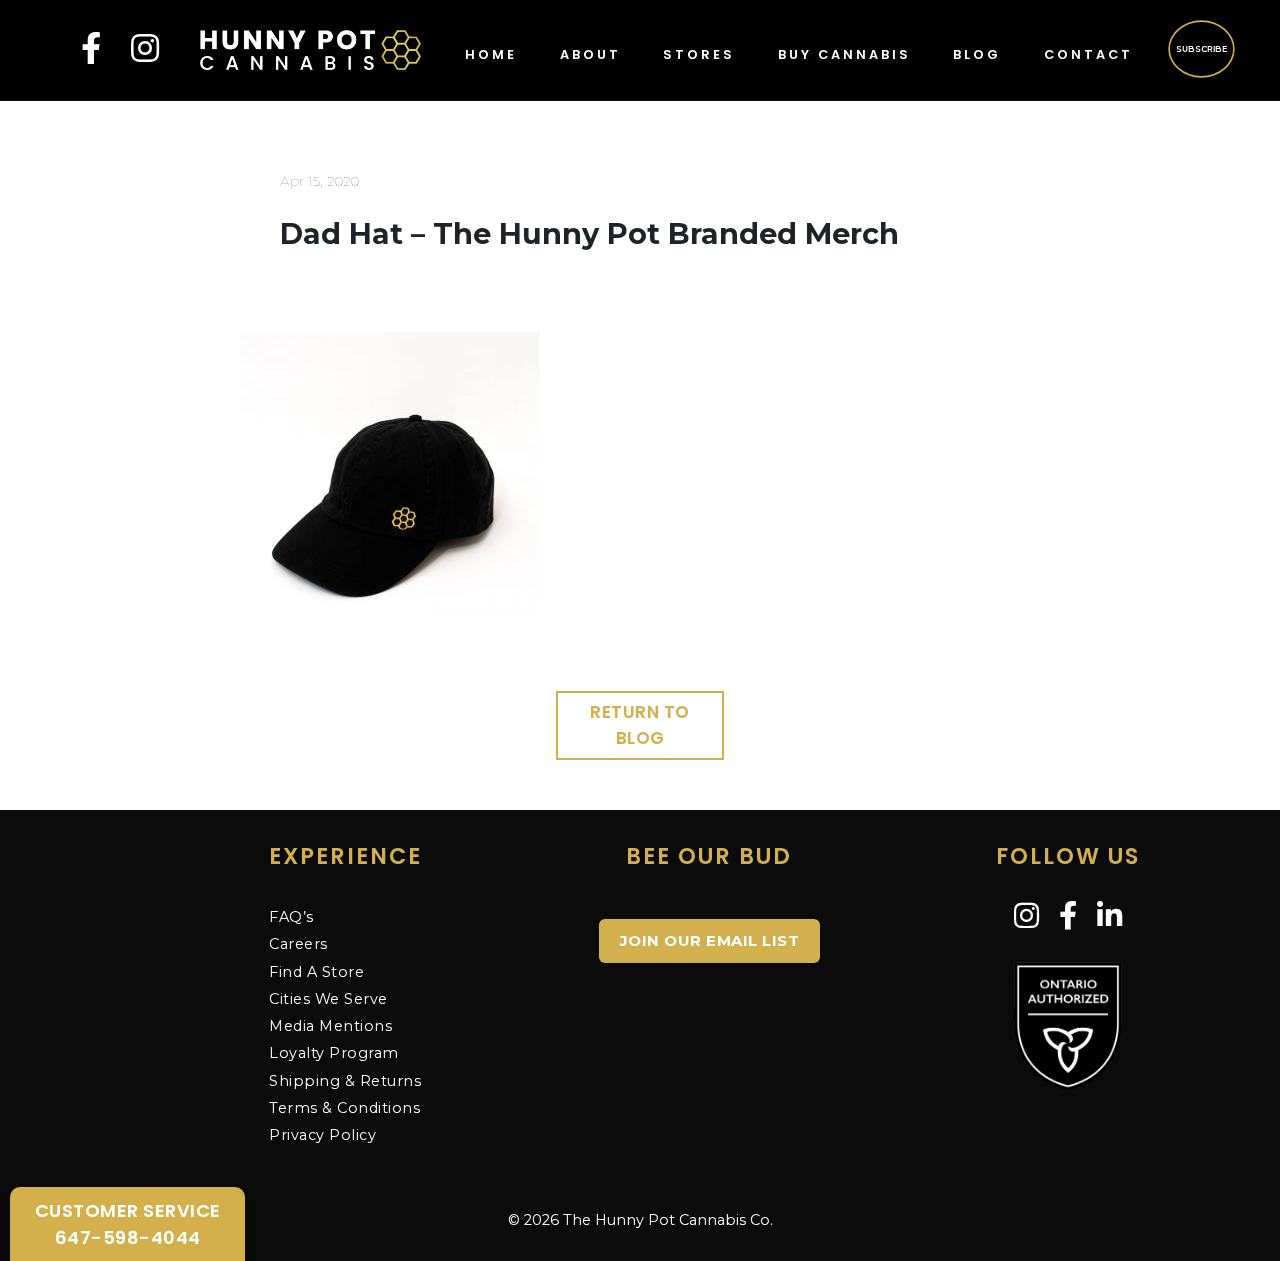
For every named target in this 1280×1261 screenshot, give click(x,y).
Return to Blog (640, 725)
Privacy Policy (322, 1135)
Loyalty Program (334, 1053)
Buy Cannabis (844, 54)
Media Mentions (330, 1026)
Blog (977, 54)
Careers (298, 944)
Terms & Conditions (344, 1108)
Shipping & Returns (345, 1081)
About (590, 54)
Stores (699, 54)
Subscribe (1202, 48)
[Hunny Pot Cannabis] (311, 48)
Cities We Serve (328, 999)
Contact (1088, 54)
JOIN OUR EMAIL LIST (710, 940)
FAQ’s (291, 917)
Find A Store (316, 972)
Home (491, 54)
